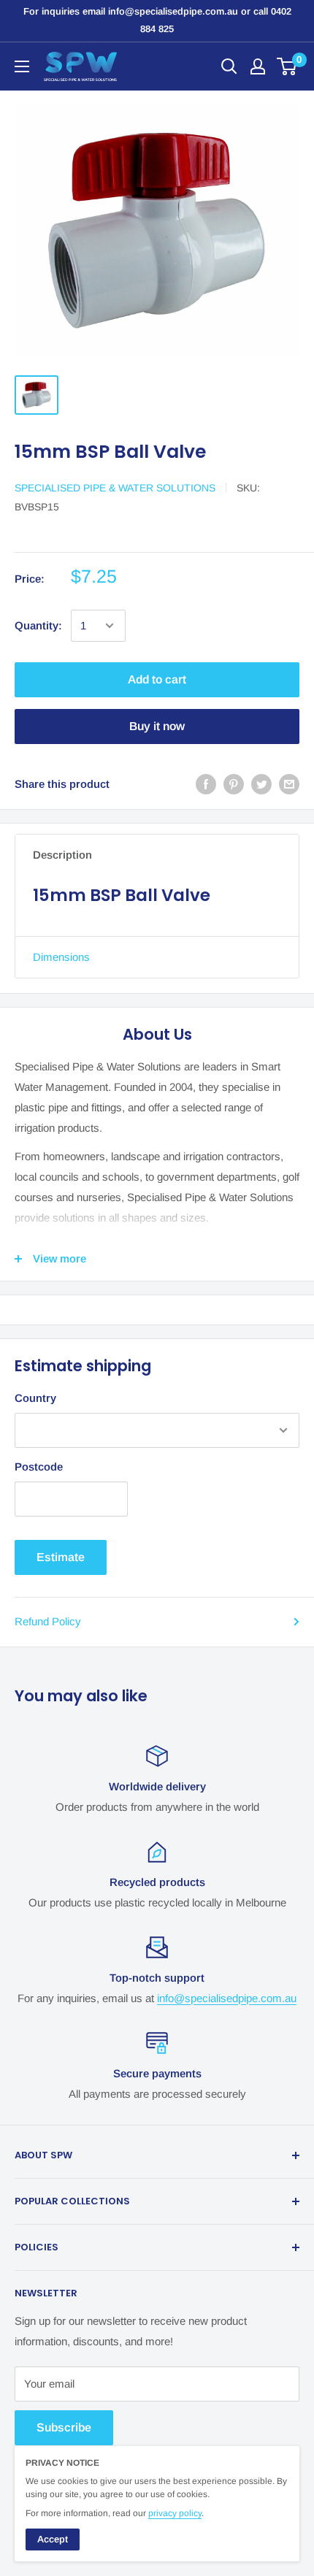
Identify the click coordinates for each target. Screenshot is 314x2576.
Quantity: (38, 625)
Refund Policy (48, 1621)
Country (35, 1398)
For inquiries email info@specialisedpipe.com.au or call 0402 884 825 (157, 20)
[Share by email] (289, 784)
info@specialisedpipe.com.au (227, 1998)
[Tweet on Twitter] (261, 784)
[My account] (258, 66)
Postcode (39, 1467)
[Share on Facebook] (206, 784)
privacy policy (175, 2513)
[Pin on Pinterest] (234, 784)
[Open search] (229, 66)
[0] (287, 66)
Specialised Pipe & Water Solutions (115, 488)
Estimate (61, 1557)
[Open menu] (22, 66)
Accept (53, 2539)
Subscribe (64, 2427)
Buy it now (157, 726)
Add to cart (157, 679)
